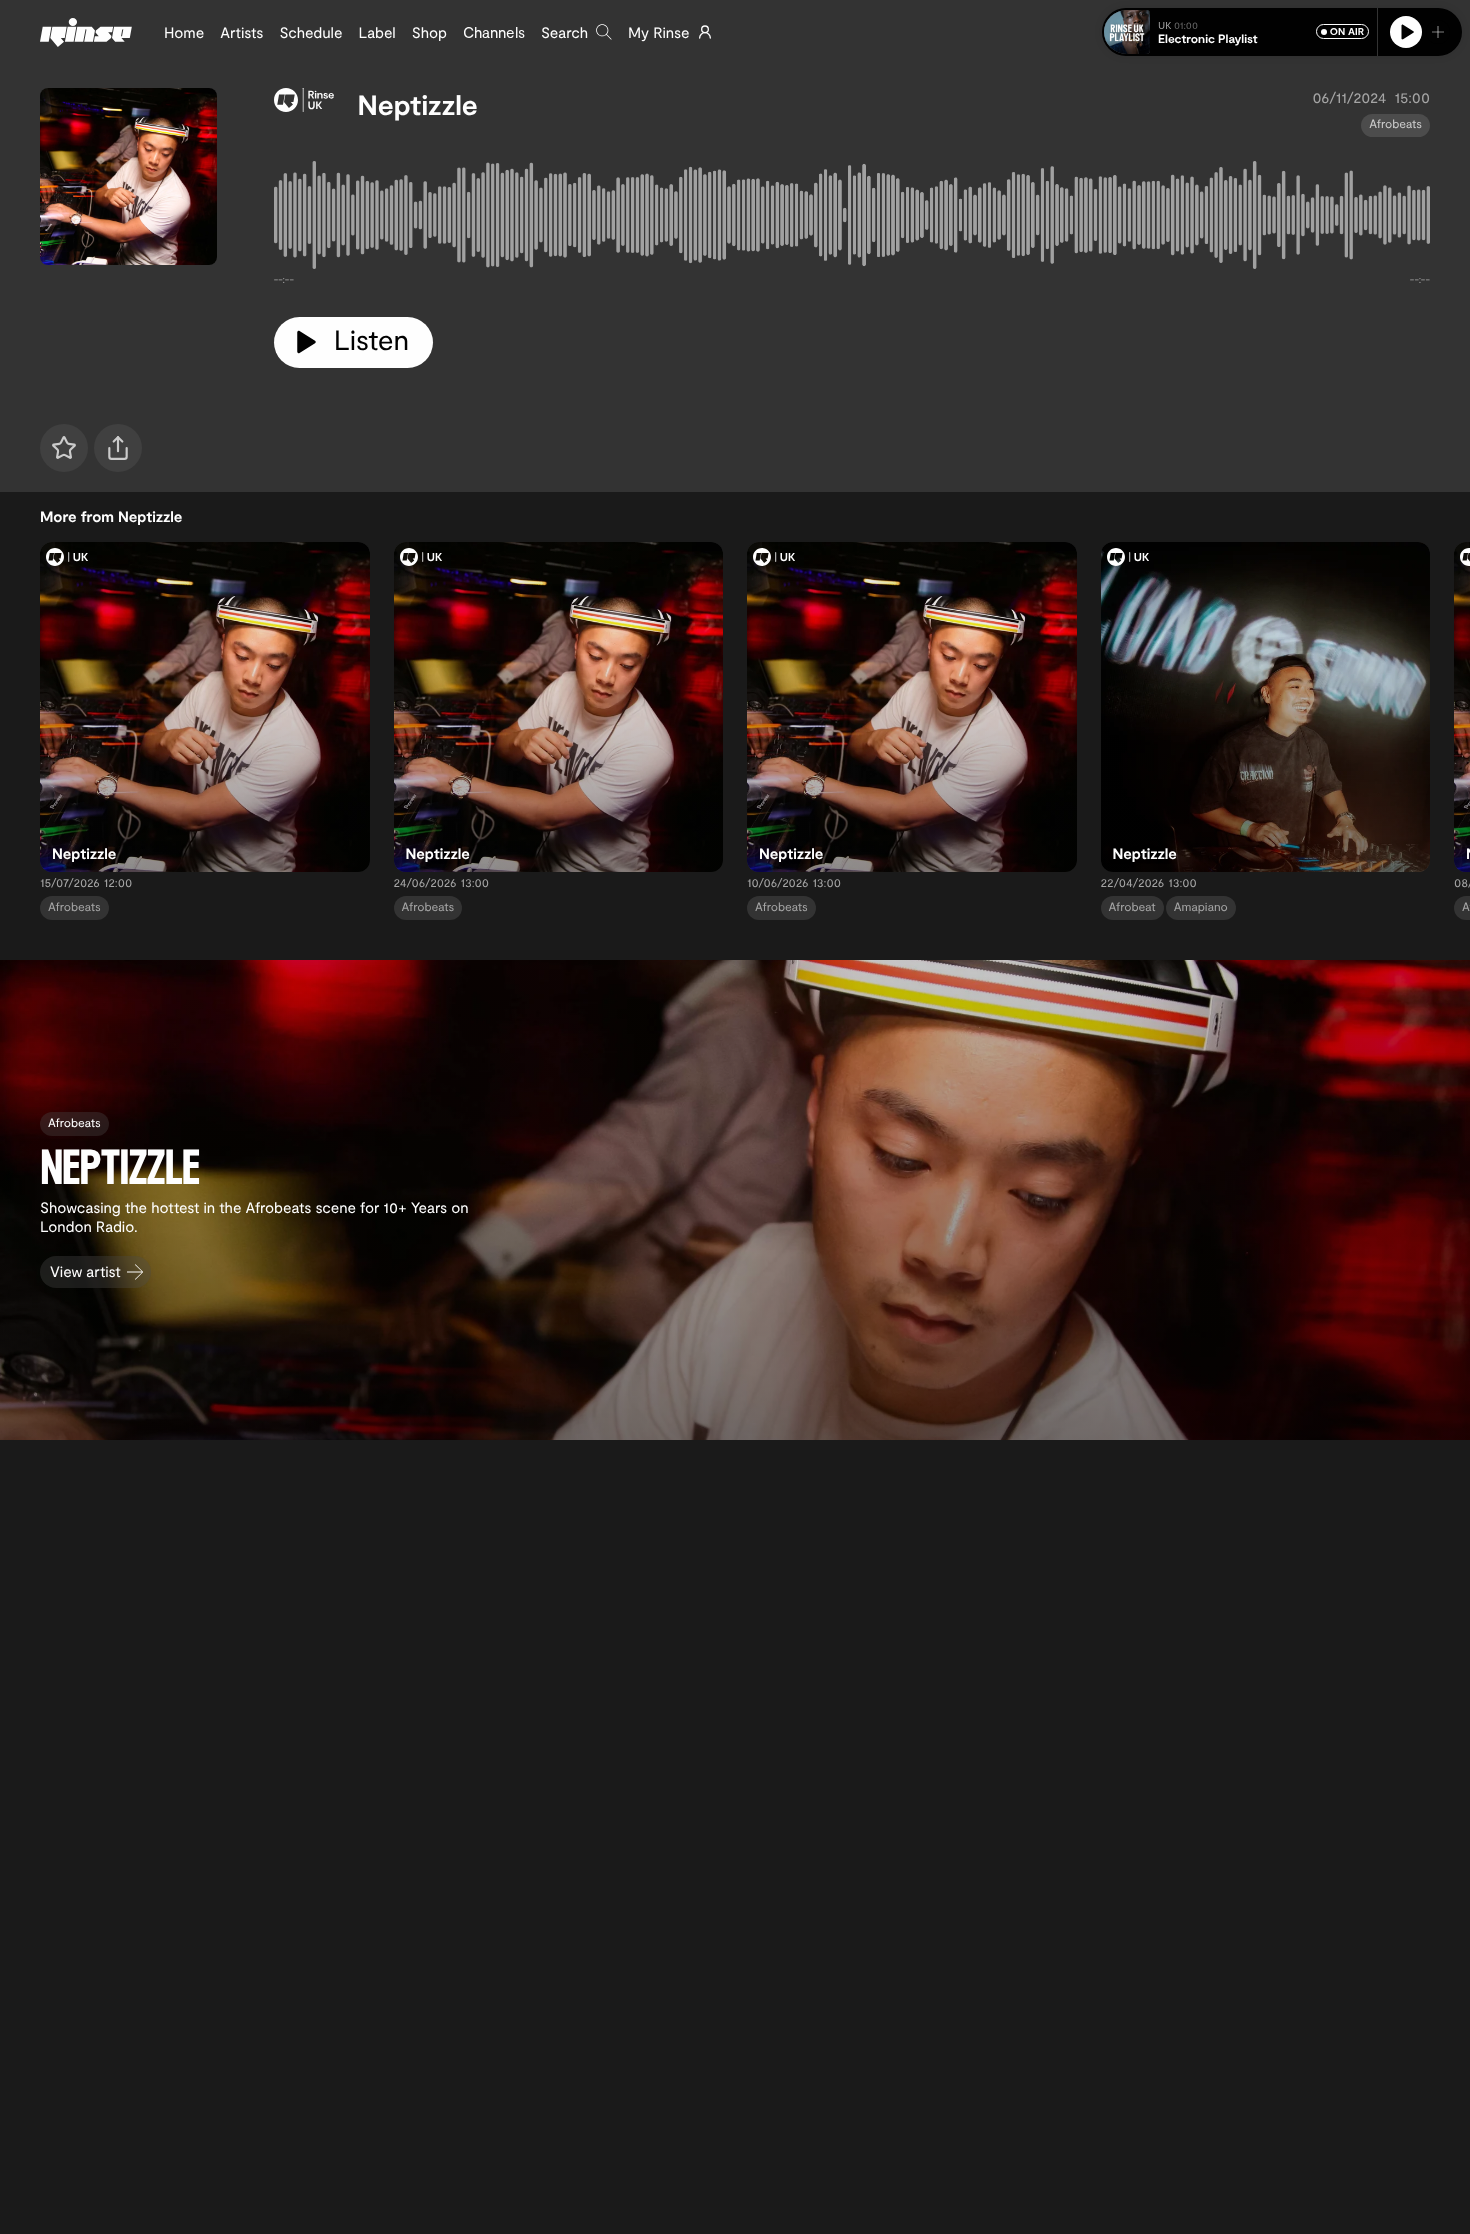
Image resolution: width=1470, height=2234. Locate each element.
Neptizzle (418, 104)
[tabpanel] (852, 219)
